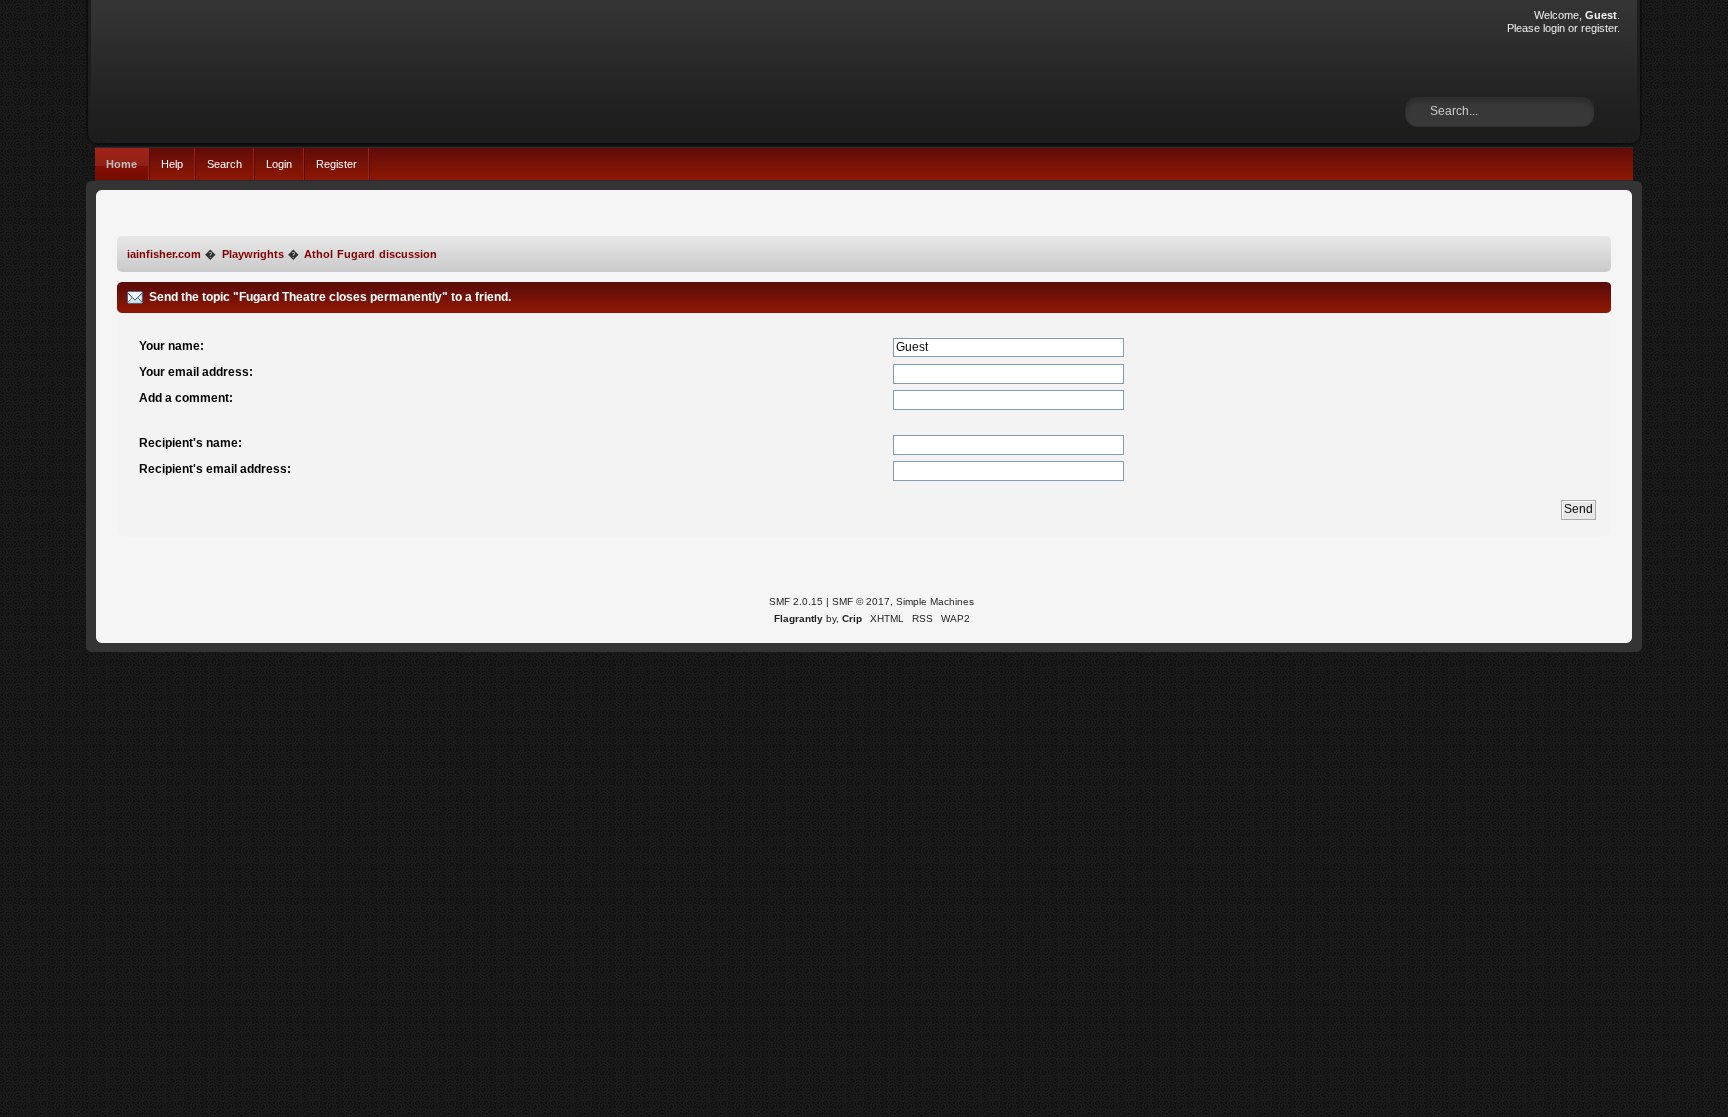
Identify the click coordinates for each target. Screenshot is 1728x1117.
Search (224, 164)
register (1599, 28)
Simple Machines (935, 601)
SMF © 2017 (861, 601)
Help (172, 164)
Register (336, 164)
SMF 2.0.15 (796, 601)
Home (121, 164)
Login (279, 164)
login (1554, 28)
